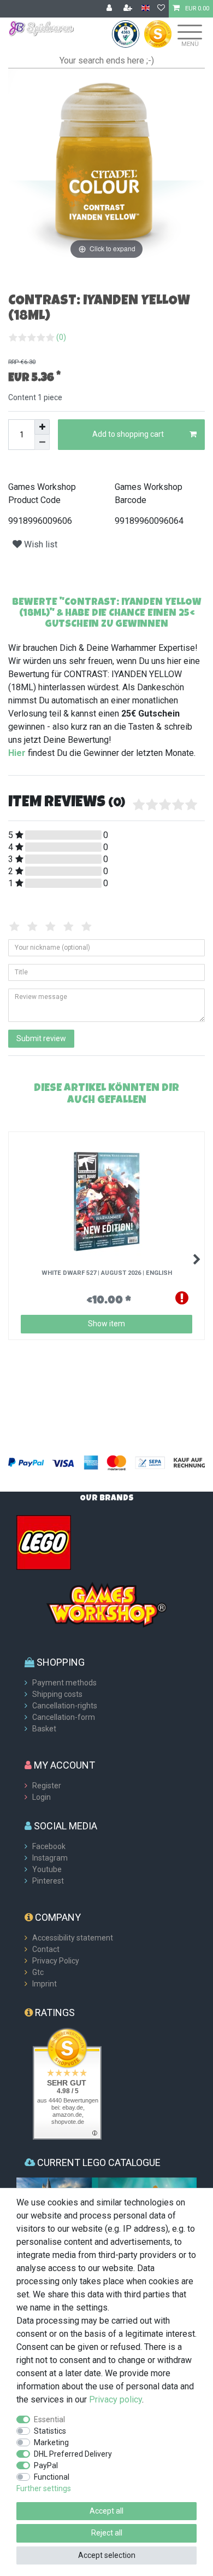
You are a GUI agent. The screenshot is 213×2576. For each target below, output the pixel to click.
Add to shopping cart (128, 434)
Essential (49, 2419)
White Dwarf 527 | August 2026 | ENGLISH (107, 1273)
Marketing (51, 2442)
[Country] (146, 8)
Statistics (50, 2431)
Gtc (38, 1972)
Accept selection (107, 2555)
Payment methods (64, 1683)
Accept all (106, 2511)
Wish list (40, 544)
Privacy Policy (56, 1961)
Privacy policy (116, 2399)
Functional (52, 2477)
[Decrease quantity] (42, 442)
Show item (106, 1324)
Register (47, 1786)
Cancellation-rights (65, 1706)
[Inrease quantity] (42, 427)
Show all (39, 1113)
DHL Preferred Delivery (73, 2454)
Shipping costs (57, 1694)
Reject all (107, 2533)
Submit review (41, 1038)
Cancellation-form (64, 1717)
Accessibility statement (73, 1938)
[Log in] (110, 9)
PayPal (46, 2465)
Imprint (45, 1984)
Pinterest (48, 1881)
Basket (44, 1729)
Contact (46, 1949)
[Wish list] (161, 9)
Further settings (44, 2488)
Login (42, 1797)
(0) (61, 337)
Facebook (49, 1846)
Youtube (47, 1869)
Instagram (50, 1858)
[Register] (129, 9)
